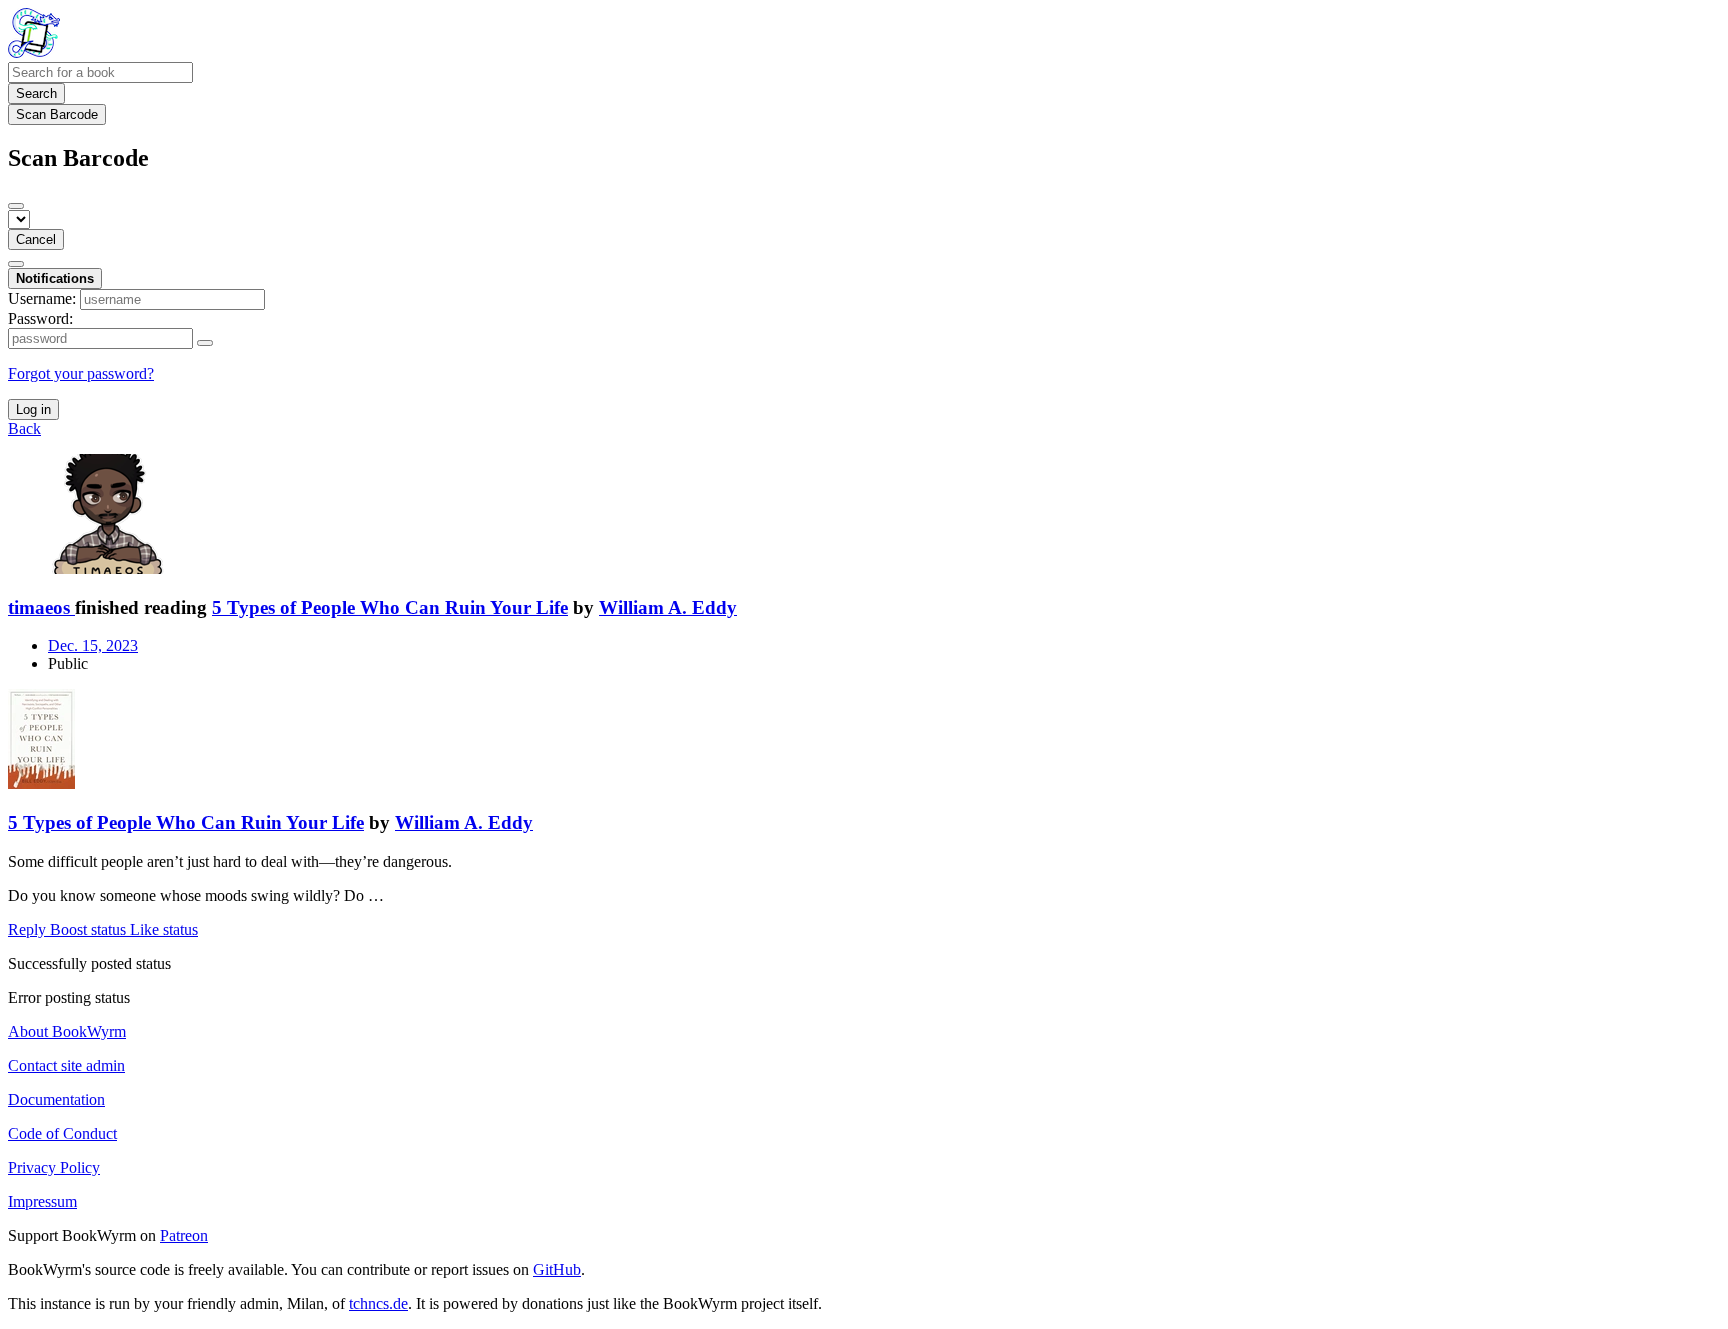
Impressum (42, 1201)
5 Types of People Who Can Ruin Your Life (390, 607)
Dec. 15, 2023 (93, 645)
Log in (33, 409)
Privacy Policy (54, 1167)
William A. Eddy (668, 607)
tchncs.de (378, 1303)
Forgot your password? (81, 373)
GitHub (557, 1269)
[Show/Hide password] (205, 343)
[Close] (16, 206)
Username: (42, 298)
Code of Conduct (62, 1133)
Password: (40, 318)
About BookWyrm (67, 1031)
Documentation (56, 1099)
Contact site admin (66, 1065)
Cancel (36, 239)
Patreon (184, 1235)
